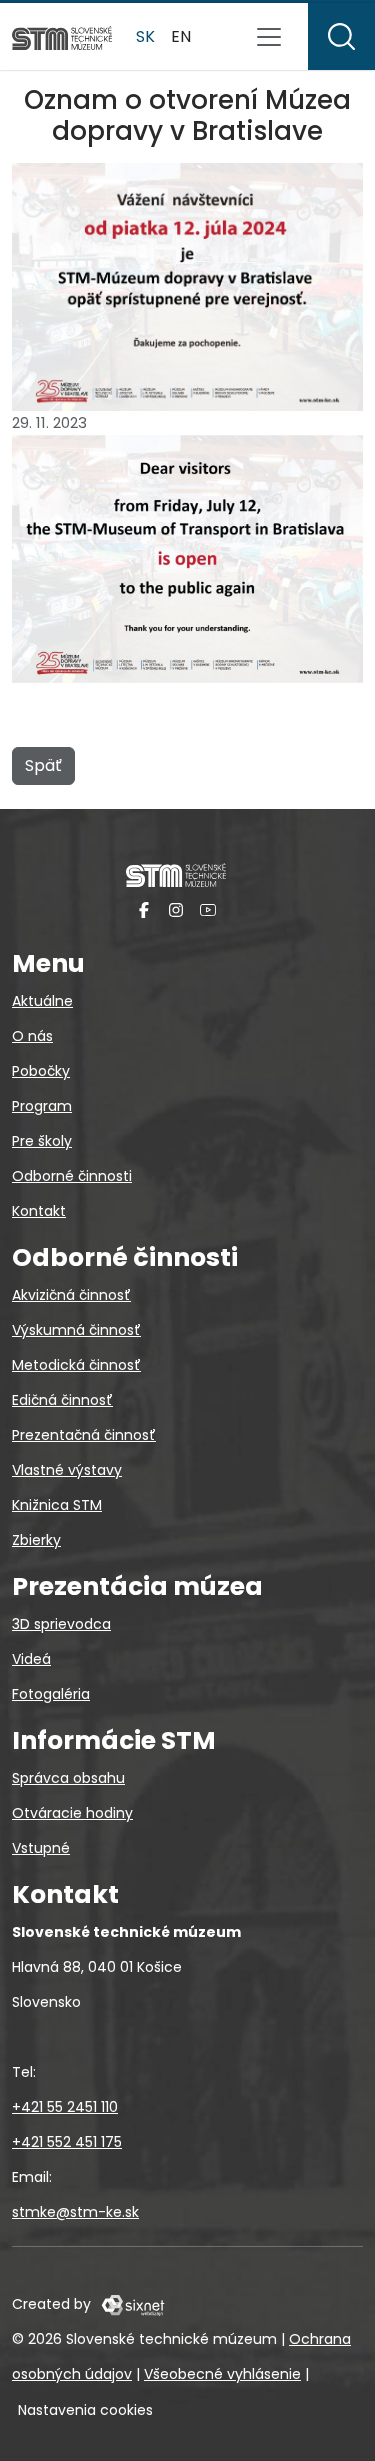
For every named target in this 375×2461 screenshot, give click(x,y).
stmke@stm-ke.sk (75, 2212)
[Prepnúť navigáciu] (269, 37)
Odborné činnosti (72, 1176)
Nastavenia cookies (85, 2410)
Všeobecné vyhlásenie (222, 2374)
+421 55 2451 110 (65, 2107)
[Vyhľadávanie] (341, 36)
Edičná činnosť (62, 1400)
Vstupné (41, 1848)
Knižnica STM (57, 1505)
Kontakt (39, 1211)
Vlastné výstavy (67, 1470)
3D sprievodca (61, 1624)
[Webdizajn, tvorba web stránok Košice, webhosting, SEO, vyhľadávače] (131, 2304)
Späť (43, 765)
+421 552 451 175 (67, 2142)
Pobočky (41, 1071)
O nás (32, 1036)
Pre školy (42, 1141)
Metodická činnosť (76, 1365)
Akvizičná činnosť (71, 1295)
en (181, 36)
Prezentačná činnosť (84, 1435)
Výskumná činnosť (76, 1330)
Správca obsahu (68, 1778)
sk (145, 36)
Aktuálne (42, 1001)
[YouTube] (208, 909)
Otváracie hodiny (72, 1813)
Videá (31, 1659)
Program (42, 1106)
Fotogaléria (51, 1694)
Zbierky (36, 1540)
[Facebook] (144, 909)
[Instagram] (176, 909)
